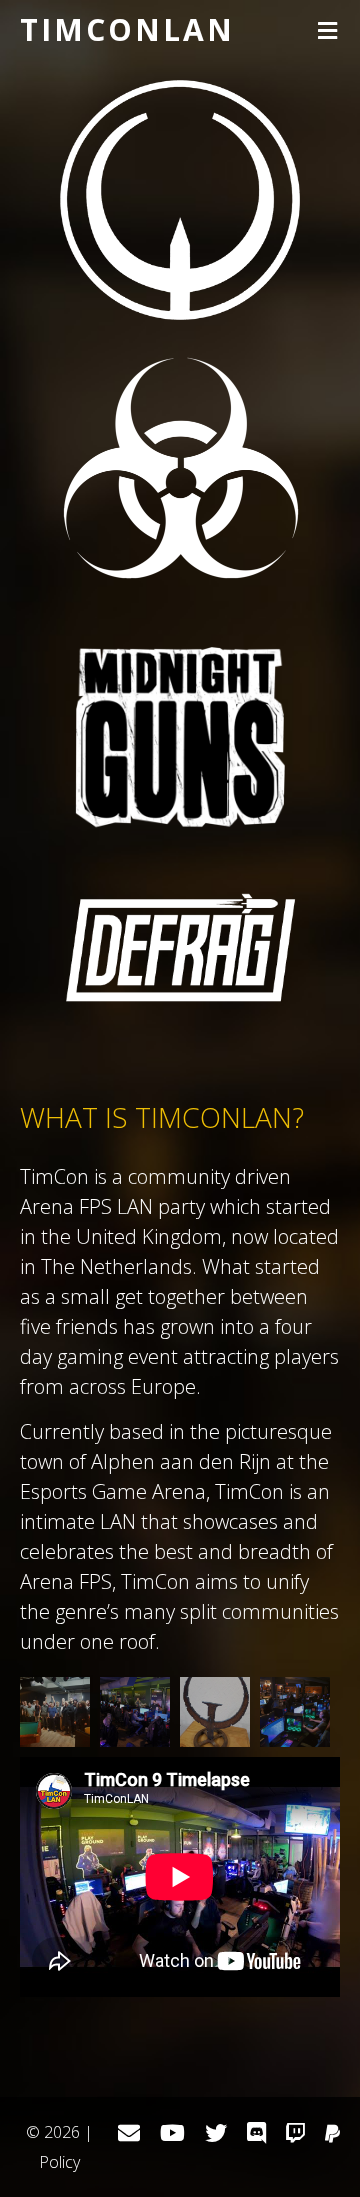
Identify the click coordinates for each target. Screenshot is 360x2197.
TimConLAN (127, 29)
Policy (59, 2162)
